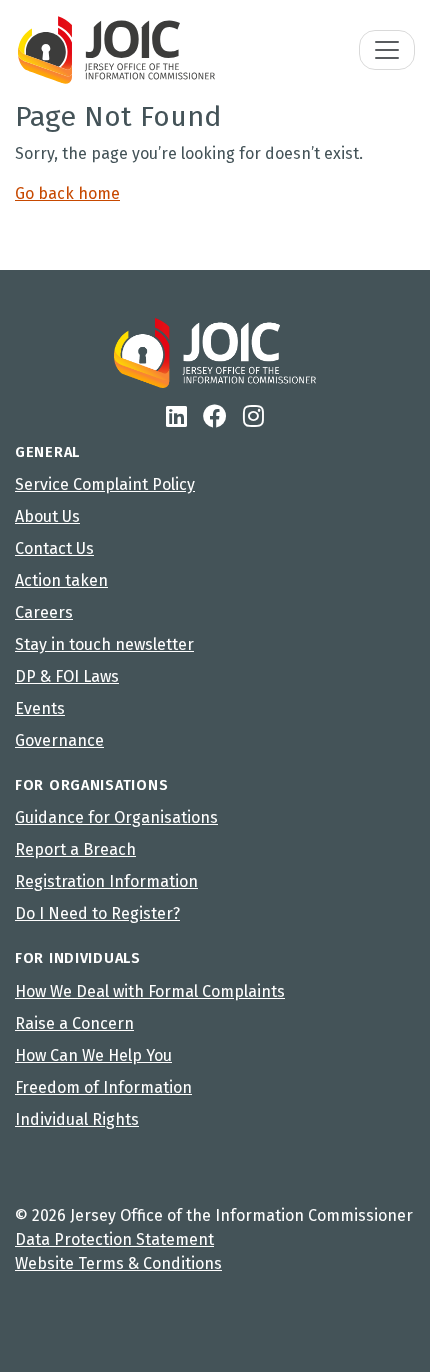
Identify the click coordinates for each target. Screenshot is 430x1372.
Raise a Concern (74, 1023)
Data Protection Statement (114, 1239)
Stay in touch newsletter (104, 644)
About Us (47, 516)
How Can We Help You (93, 1055)
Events (40, 708)
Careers (44, 612)
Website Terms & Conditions (118, 1263)
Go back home (67, 193)
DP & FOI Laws (67, 676)
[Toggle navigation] (387, 50)
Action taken (61, 580)
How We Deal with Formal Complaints (150, 991)
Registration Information (106, 881)
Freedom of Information (103, 1087)
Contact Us (54, 548)
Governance (59, 740)
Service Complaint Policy (105, 484)
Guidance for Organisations (116, 817)
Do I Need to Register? (97, 913)
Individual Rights (77, 1119)
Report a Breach (75, 849)
